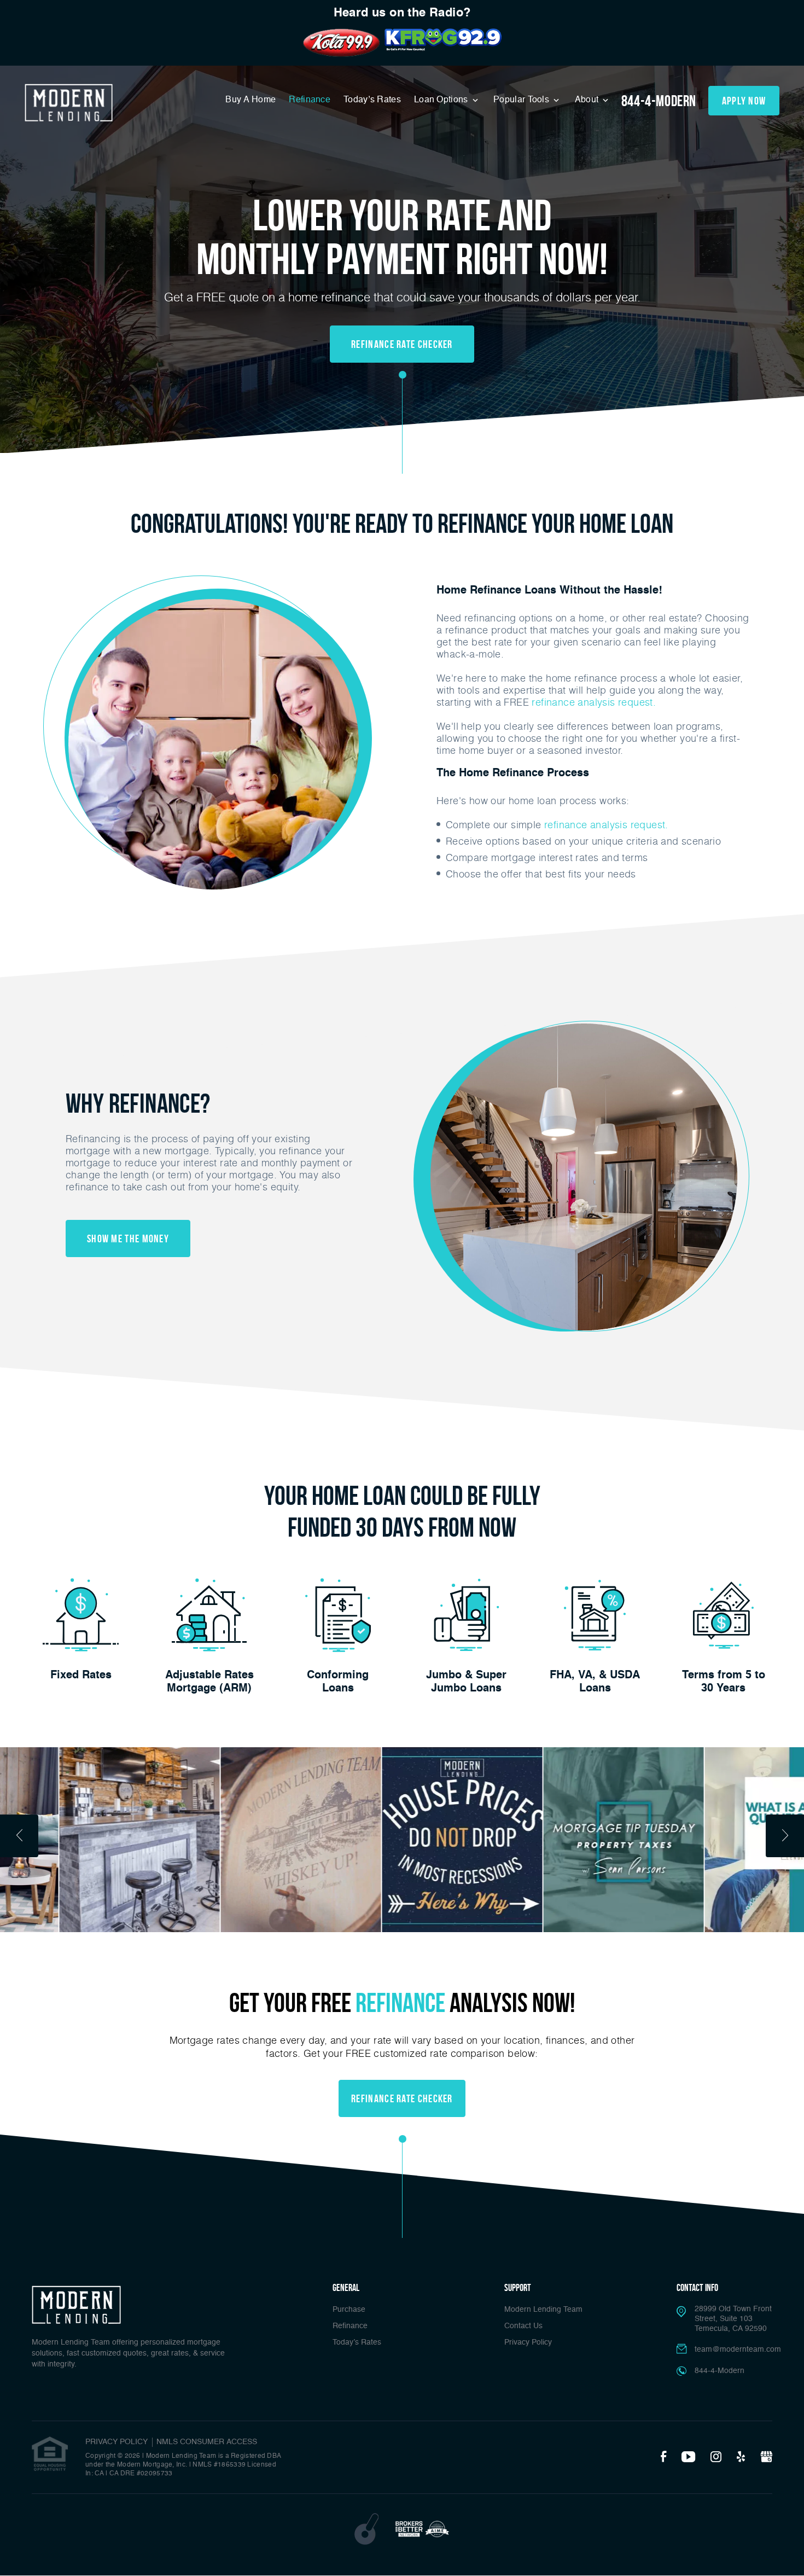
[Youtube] (688, 2457)
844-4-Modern (659, 101)
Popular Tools (522, 100)
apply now (744, 101)
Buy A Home (250, 100)
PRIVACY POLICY (116, 2442)
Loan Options (442, 100)
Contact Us (523, 2326)
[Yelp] (741, 2457)
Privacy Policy (528, 2342)
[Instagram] (716, 2457)
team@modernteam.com (738, 2350)
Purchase (349, 2310)
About (588, 100)
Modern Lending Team (543, 2310)
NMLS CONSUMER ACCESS (207, 2442)
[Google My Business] (766, 2457)
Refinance (310, 100)
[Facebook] (663, 2457)
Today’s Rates (372, 100)
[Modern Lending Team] (69, 103)
